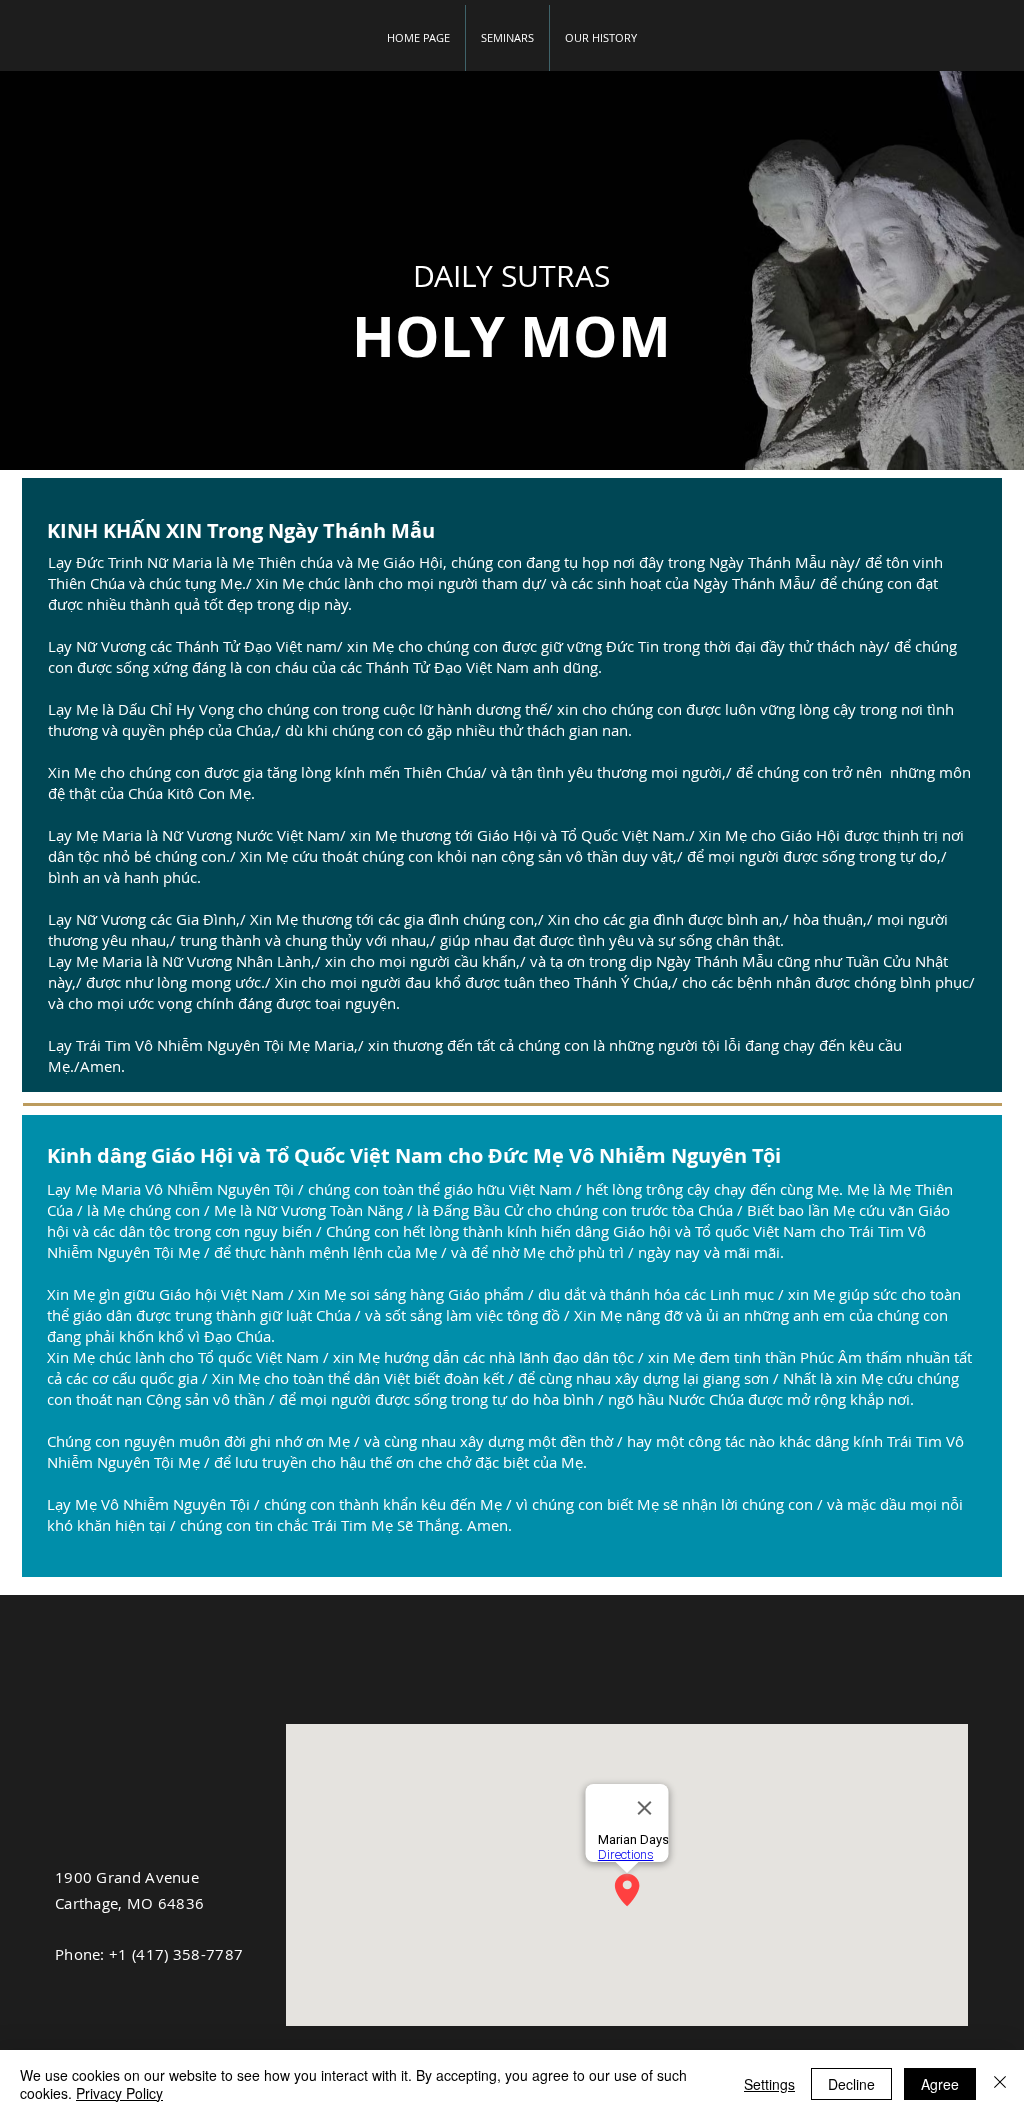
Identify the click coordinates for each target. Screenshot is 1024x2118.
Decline (851, 2084)
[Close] (1000, 2084)
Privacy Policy (119, 2093)
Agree (940, 2084)
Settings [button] (769, 2084)
